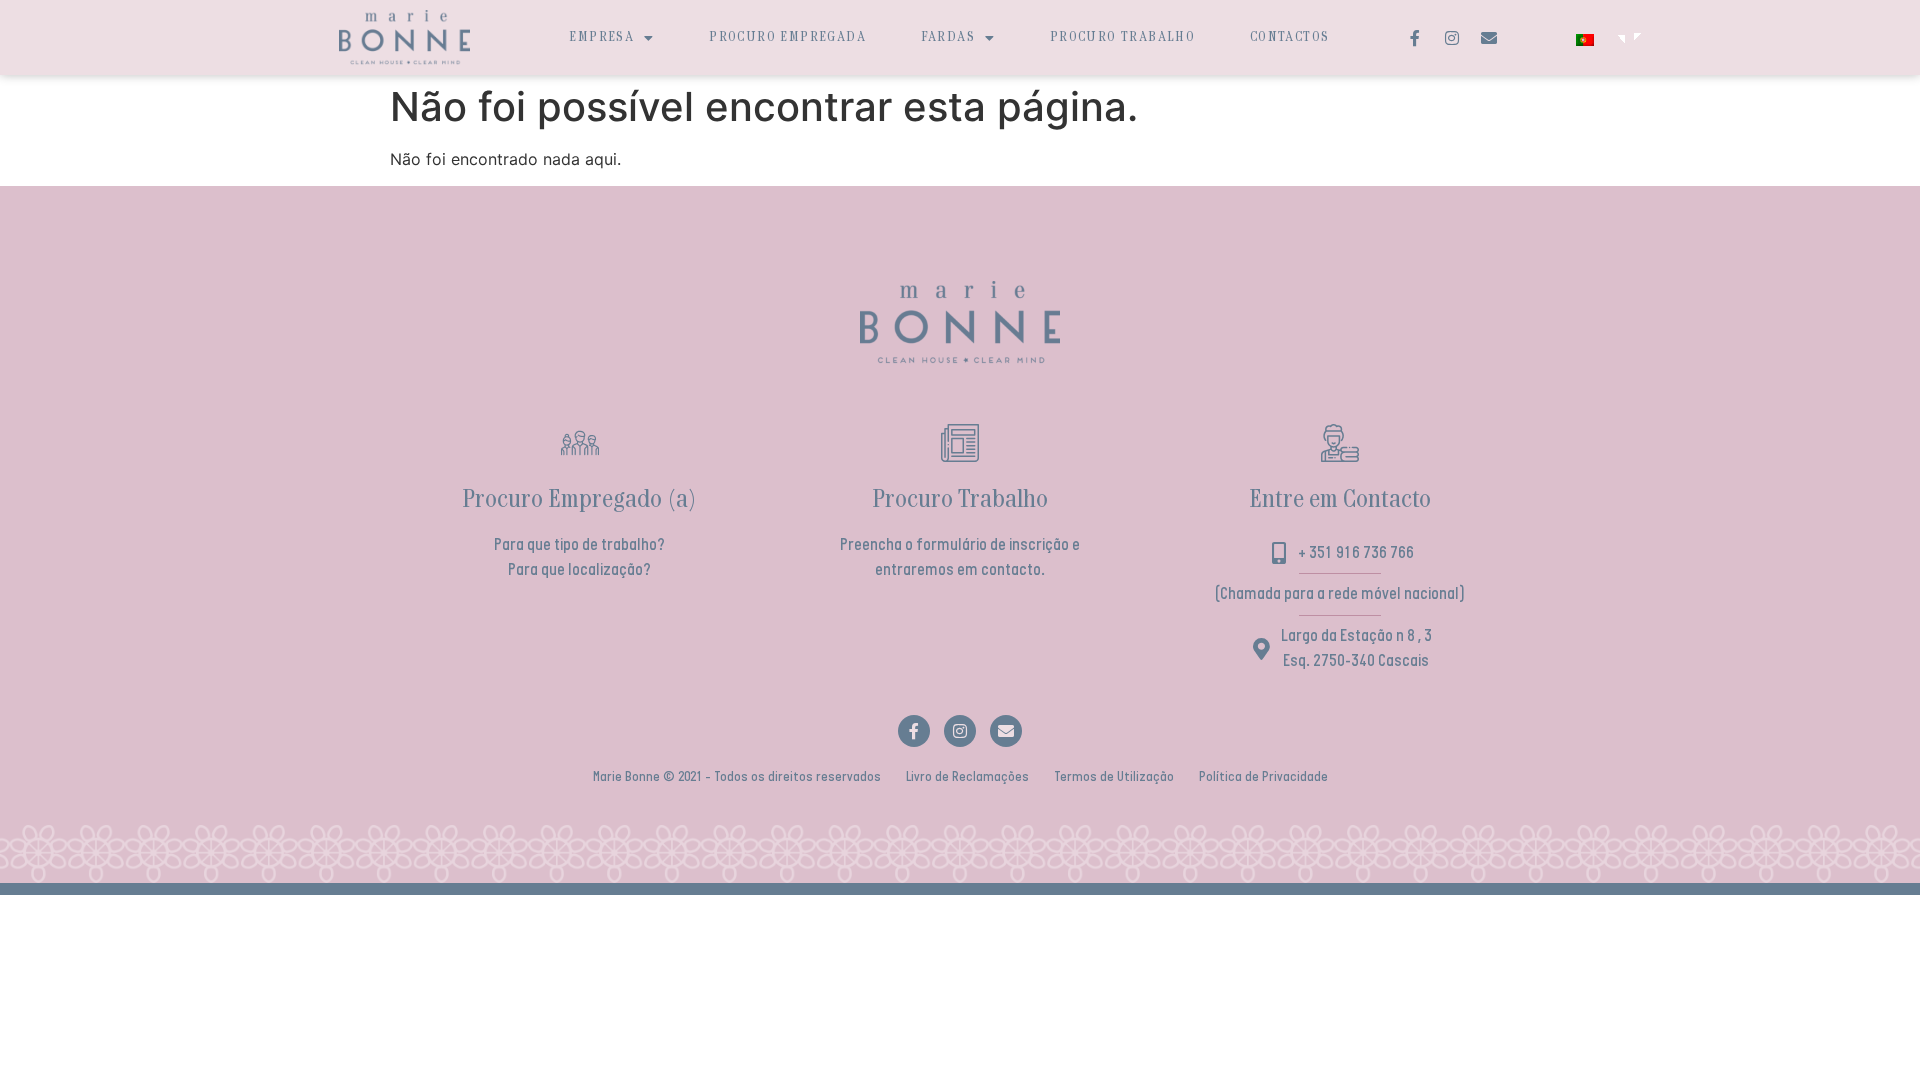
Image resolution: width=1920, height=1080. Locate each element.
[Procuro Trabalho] (960, 443)
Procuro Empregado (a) (579, 500)
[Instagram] (1452, 38)
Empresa (601, 37)
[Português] (1593, 40)
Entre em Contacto (1340, 500)
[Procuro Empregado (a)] (580, 443)
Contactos (1290, 37)
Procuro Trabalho (1122, 37)
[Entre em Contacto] (1340, 443)
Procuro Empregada (787, 37)
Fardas (948, 37)
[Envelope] (1489, 38)
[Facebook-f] (1415, 38)
